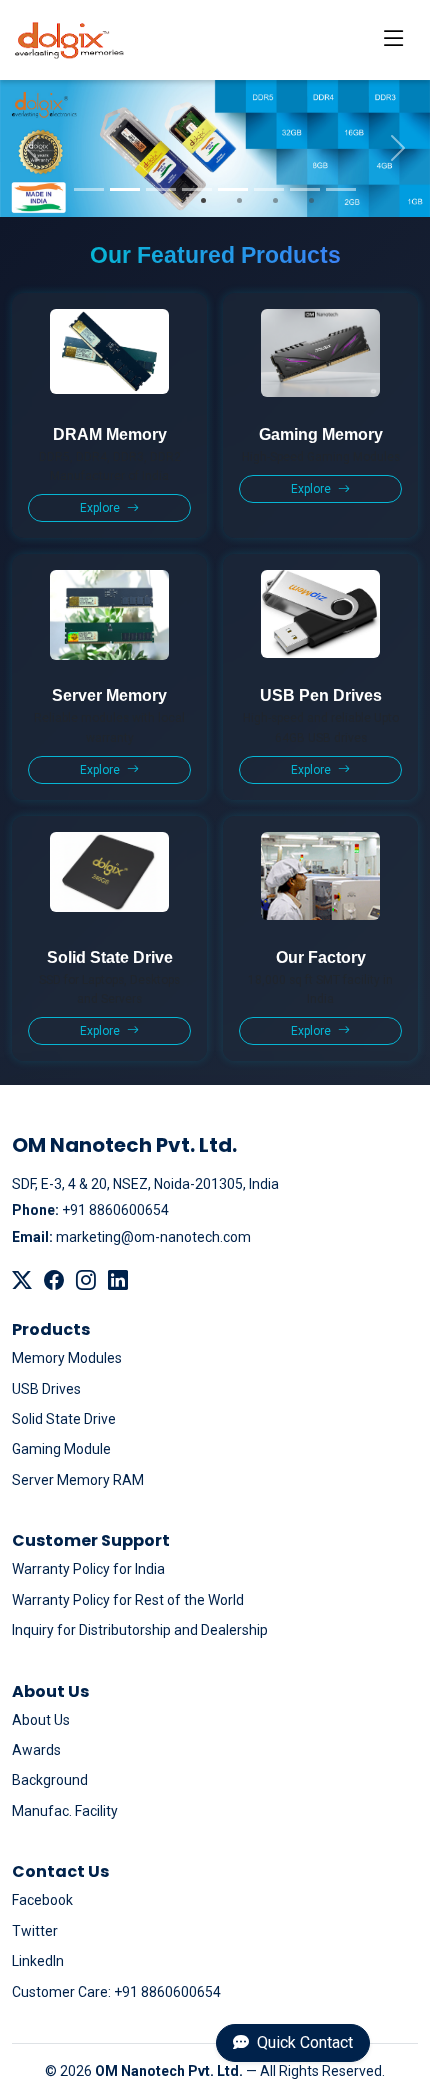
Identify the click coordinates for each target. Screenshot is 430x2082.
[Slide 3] (161, 189)
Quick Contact (303, 2042)
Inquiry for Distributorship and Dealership (140, 1630)
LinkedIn (38, 1961)
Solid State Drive (64, 1419)
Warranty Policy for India (88, 1569)
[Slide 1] (89, 189)
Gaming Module (61, 1449)
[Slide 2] (125, 189)
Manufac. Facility (65, 1811)
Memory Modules (67, 1358)
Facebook (42, 1900)
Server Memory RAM (78, 1480)
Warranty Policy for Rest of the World (128, 1600)
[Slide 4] (197, 189)
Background (50, 1780)
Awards (36, 1750)
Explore (101, 508)
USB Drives (46, 1389)
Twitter (35, 1931)
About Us (41, 1720)
